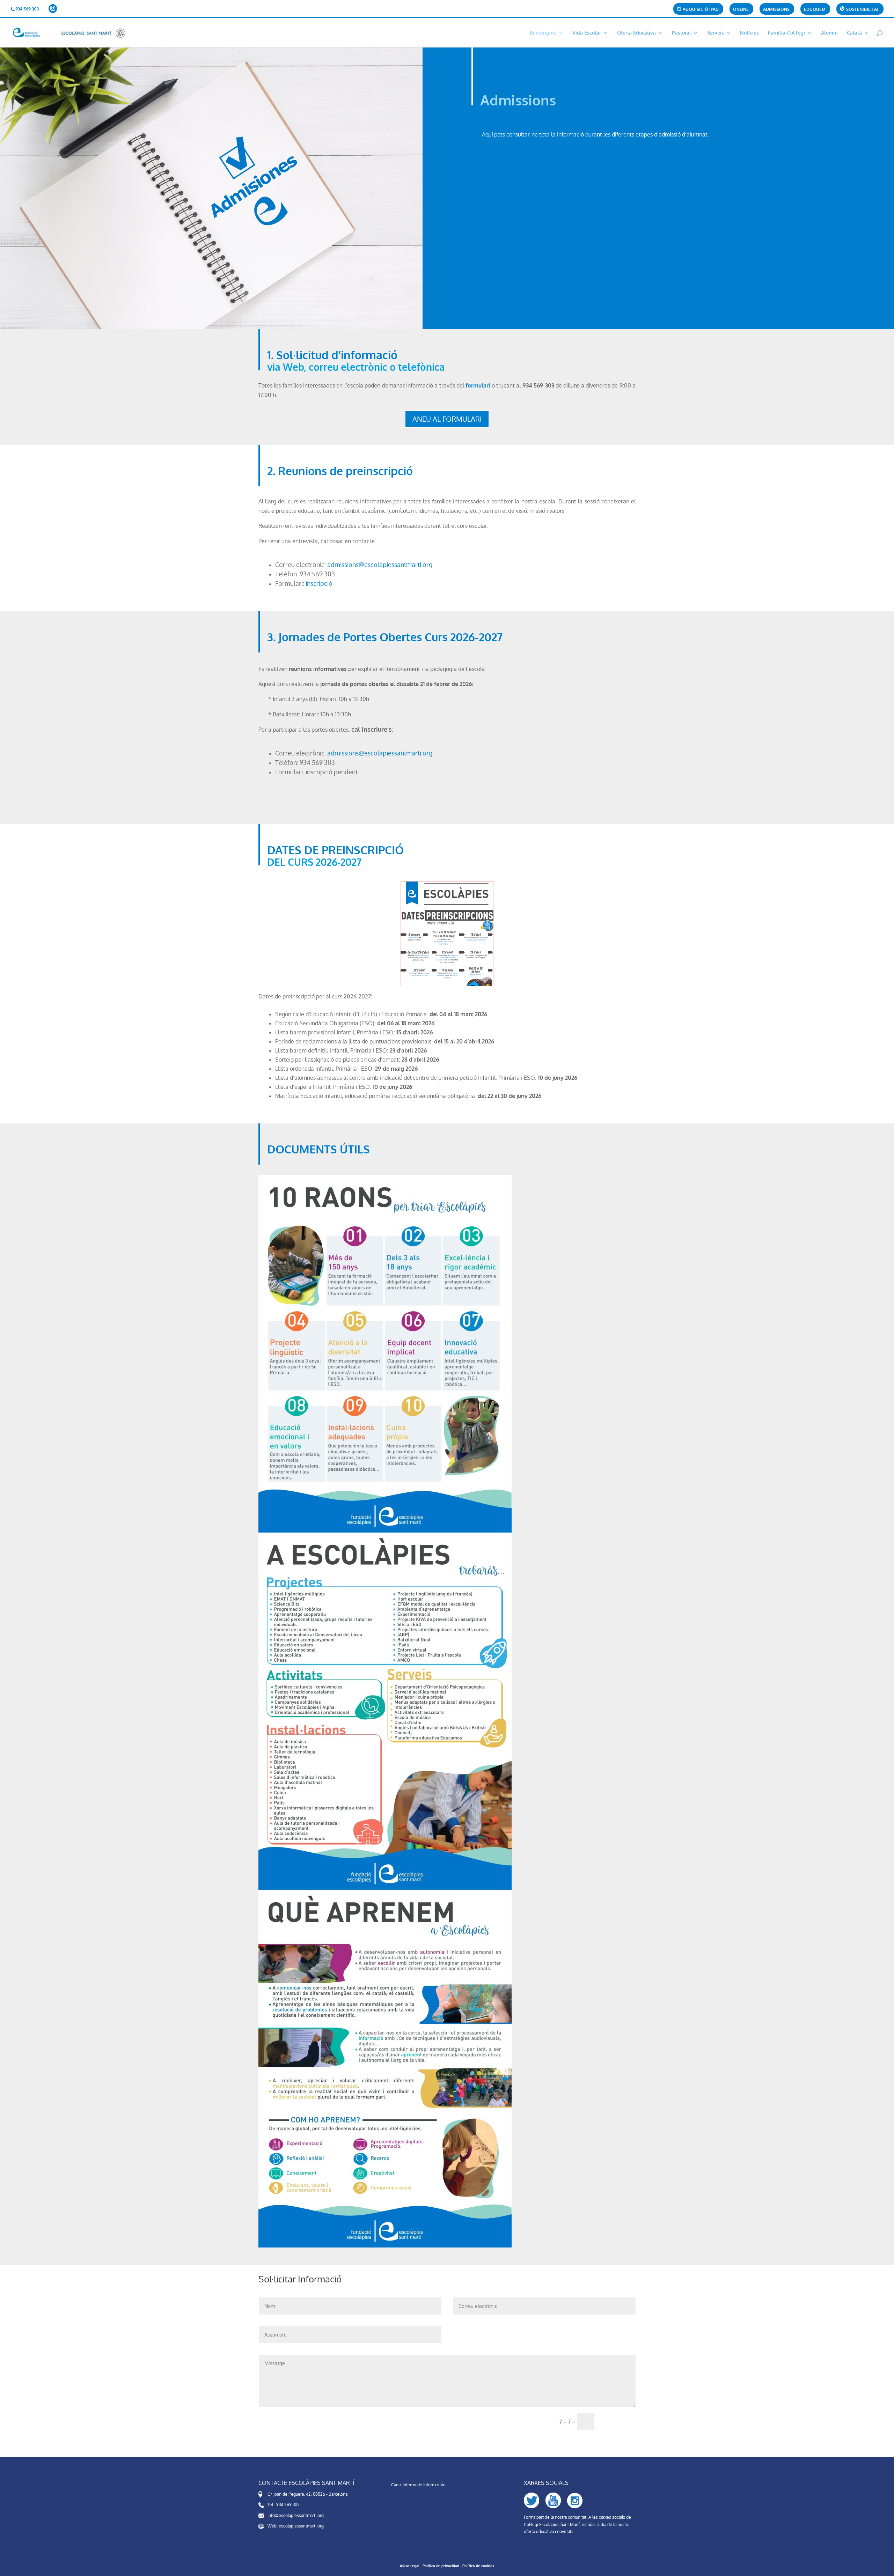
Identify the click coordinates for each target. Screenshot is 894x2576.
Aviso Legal (410, 2566)
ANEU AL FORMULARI (447, 419)
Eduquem (815, 10)
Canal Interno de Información (418, 2485)
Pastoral (682, 33)
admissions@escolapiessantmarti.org (380, 564)
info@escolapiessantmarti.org (296, 2515)
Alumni (829, 33)
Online (741, 10)
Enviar (618, 2422)
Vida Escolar (587, 33)
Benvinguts (543, 33)
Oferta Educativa (636, 33)
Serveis (716, 33)
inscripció (319, 583)
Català (854, 33)
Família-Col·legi (786, 33)
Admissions (776, 10)
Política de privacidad (441, 2566)
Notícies (749, 33)
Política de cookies (478, 2566)
